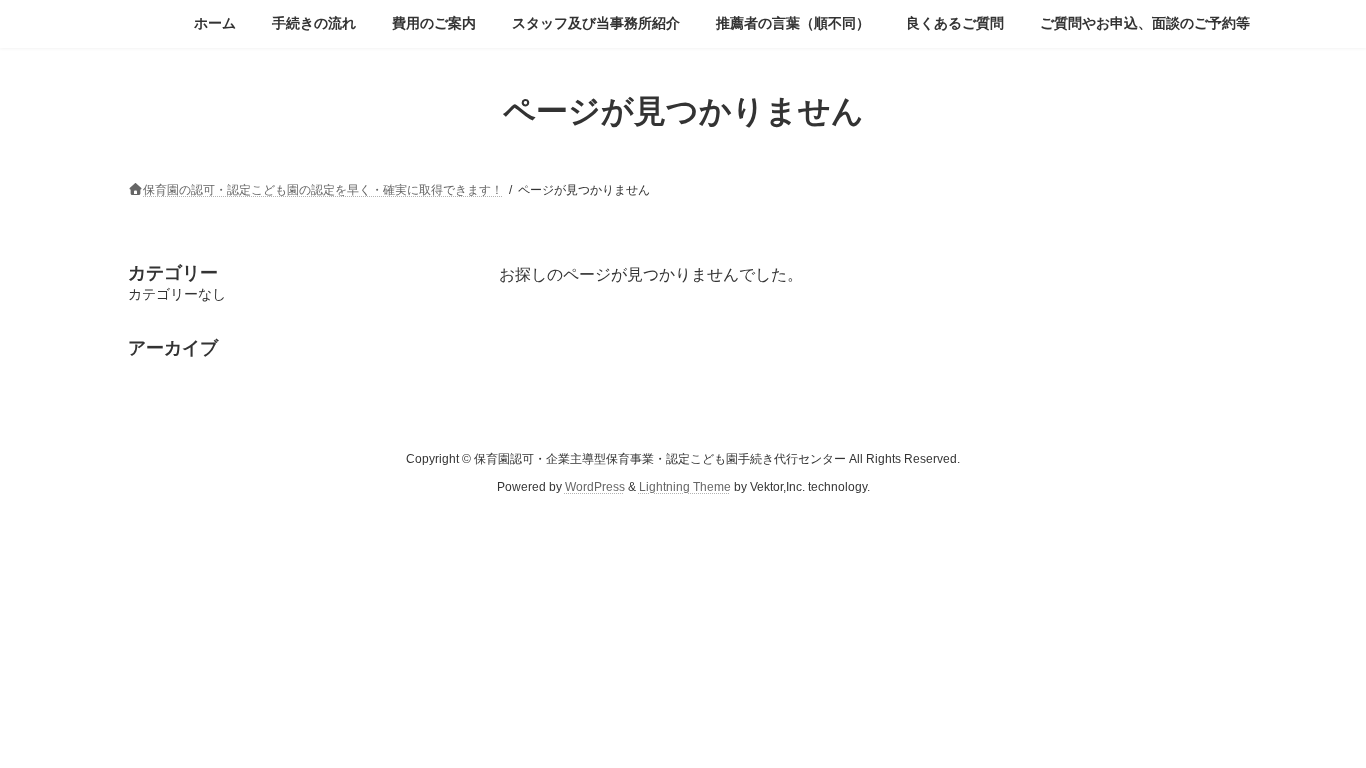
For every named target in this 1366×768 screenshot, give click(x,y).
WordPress (595, 487)
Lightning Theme (685, 487)
